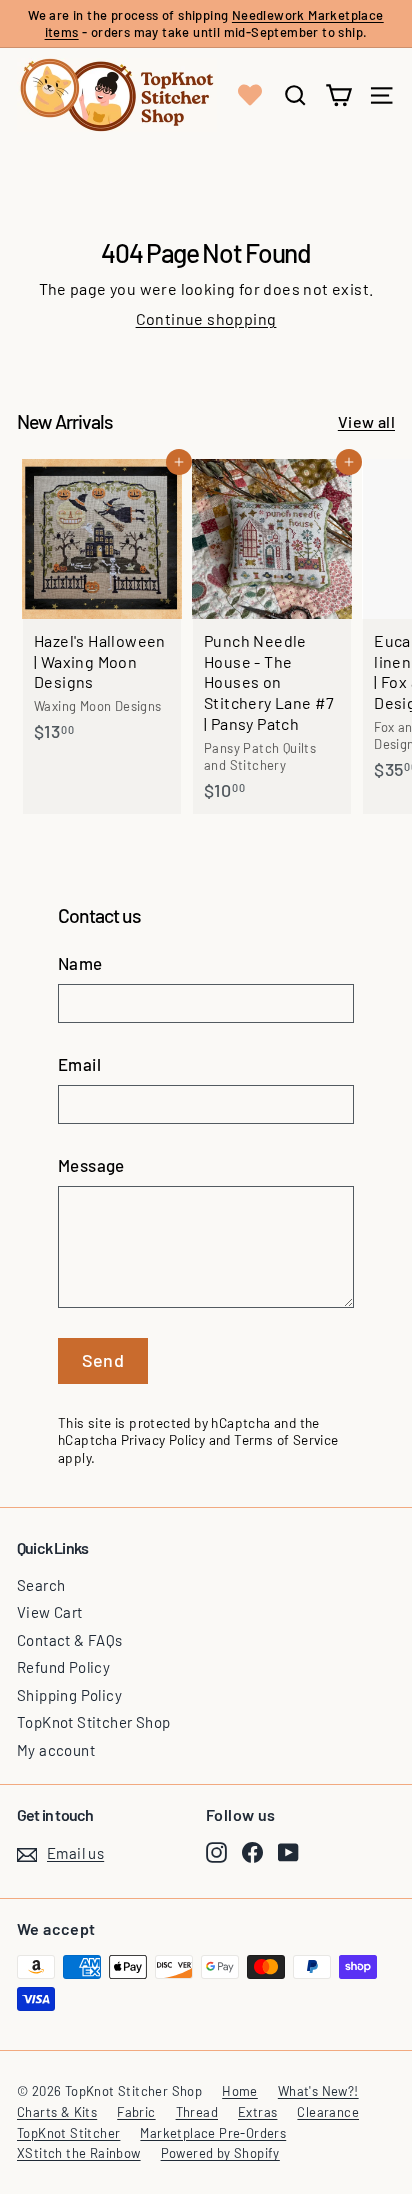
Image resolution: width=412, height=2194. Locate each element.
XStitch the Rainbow (79, 2153)
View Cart (50, 1612)
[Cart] (338, 95)
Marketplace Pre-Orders (213, 2133)
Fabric (136, 2112)
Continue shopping (206, 318)
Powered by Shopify (220, 2153)
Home (240, 2091)
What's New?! (318, 2091)
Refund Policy (63, 1667)
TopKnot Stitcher (68, 2133)
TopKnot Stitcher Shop (93, 1722)
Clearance (328, 2112)
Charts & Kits (57, 2112)
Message (91, 1165)
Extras (257, 2112)
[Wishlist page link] (250, 95)
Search (41, 1585)
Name (80, 963)
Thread (197, 2112)
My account (56, 1750)
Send (103, 1360)
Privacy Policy (163, 1439)
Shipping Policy (69, 1695)
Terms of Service (286, 1439)
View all (366, 421)
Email (79, 1064)
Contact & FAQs (70, 1640)
